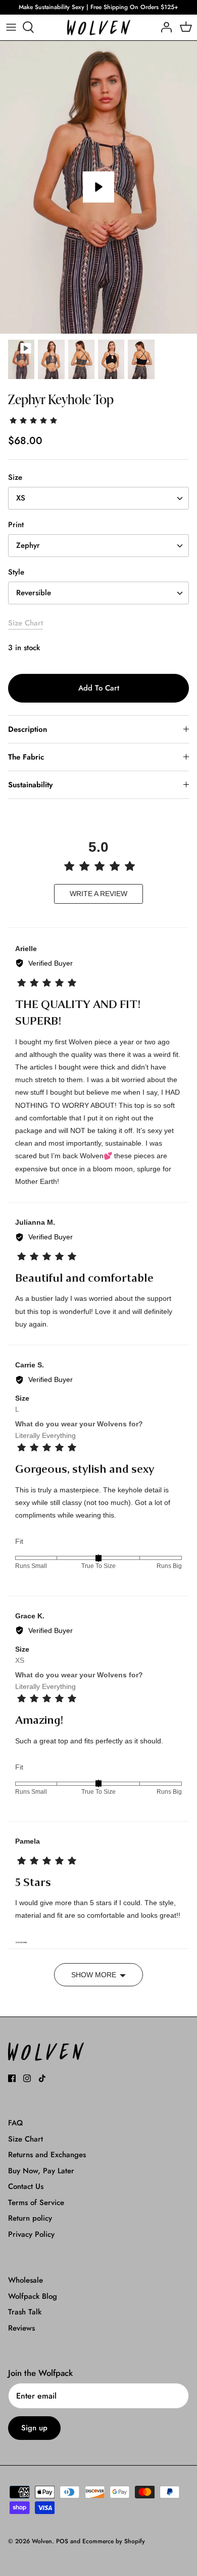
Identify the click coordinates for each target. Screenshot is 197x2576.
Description (28, 729)
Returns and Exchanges (47, 2155)
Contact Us (26, 2186)
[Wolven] (99, 27)
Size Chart (26, 623)
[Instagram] (27, 2078)
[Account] (164, 27)
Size (15, 478)
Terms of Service (36, 2203)
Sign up (34, 2428)
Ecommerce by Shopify (114, 2541)
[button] (34, 419)
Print (16, 525)
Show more (94, 1975)
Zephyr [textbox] (28, 546)
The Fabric (26, 757)
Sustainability (30, 785)
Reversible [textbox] (34, 593)
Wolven (42, 2541)
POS (62, 2541)
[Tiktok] (42, 2078)
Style (16, 572)
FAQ (15, 2123)
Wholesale (26, 2280)
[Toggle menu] (11, 27)
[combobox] (98, 498)
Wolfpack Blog (33, 2296)
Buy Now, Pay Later (41, 2171)
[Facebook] (12, 2078)
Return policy (30, 2218)
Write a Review (98, 894)
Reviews (21, 2328)
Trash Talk (25, 2312)
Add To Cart (99, 688)
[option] (98, 187)
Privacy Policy (31, 2234)
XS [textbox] (21, 498)
